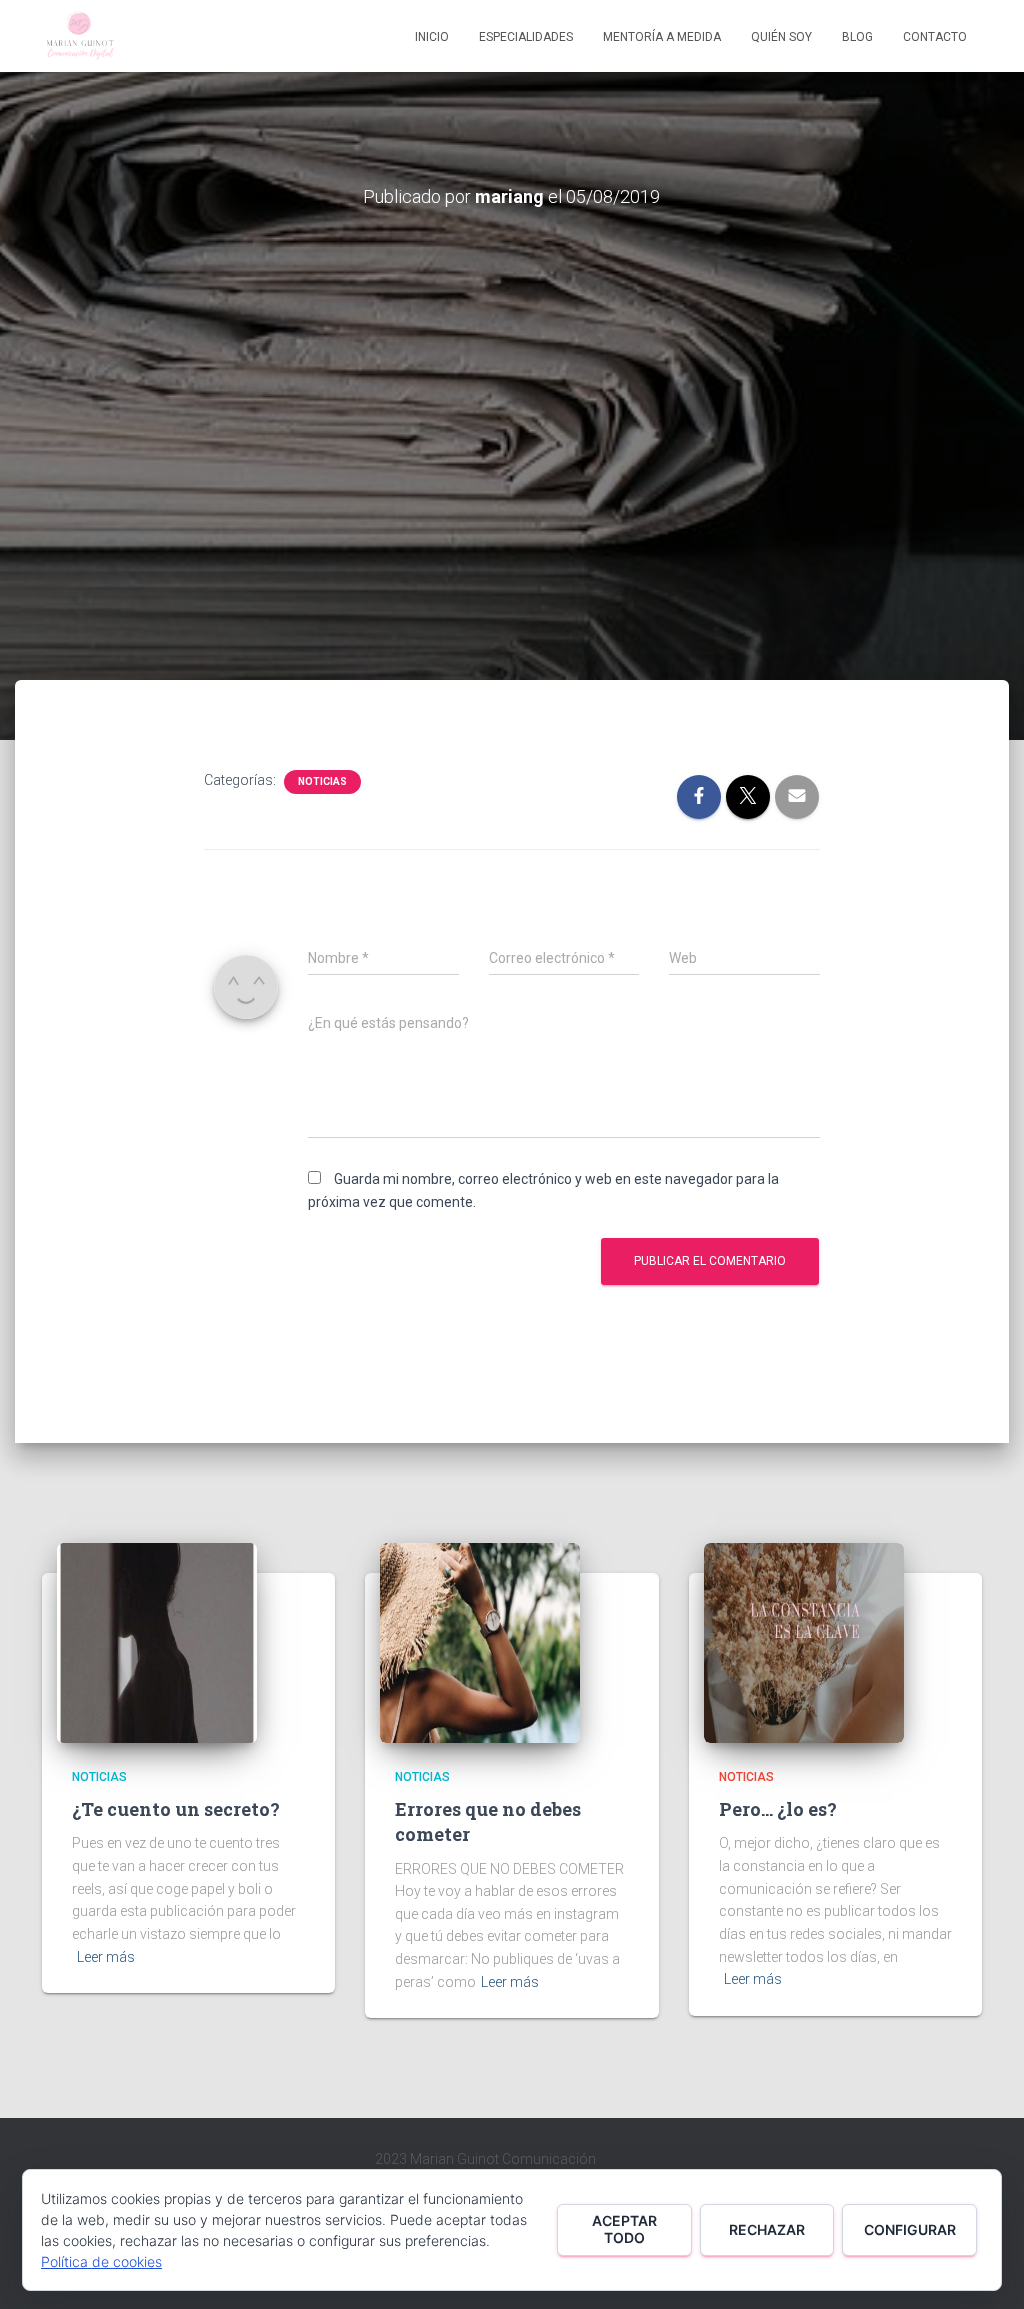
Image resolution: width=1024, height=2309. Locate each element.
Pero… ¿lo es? (778, 1809)
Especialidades (526, 37)
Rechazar (767, 2229)
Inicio (432, 37)
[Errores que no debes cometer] (480, 1641)
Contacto (935, 37)
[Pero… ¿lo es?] (804, 1641)
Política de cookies (101, 2261)
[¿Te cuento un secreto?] (157, 1641)
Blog (857, 37)
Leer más (106, 1957)
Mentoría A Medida (662, 37)
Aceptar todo (624, 2229)
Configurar (910, 2229)
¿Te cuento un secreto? (176, 1809)
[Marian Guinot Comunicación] (79, 36)
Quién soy (781, 37)
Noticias (322, 781)
